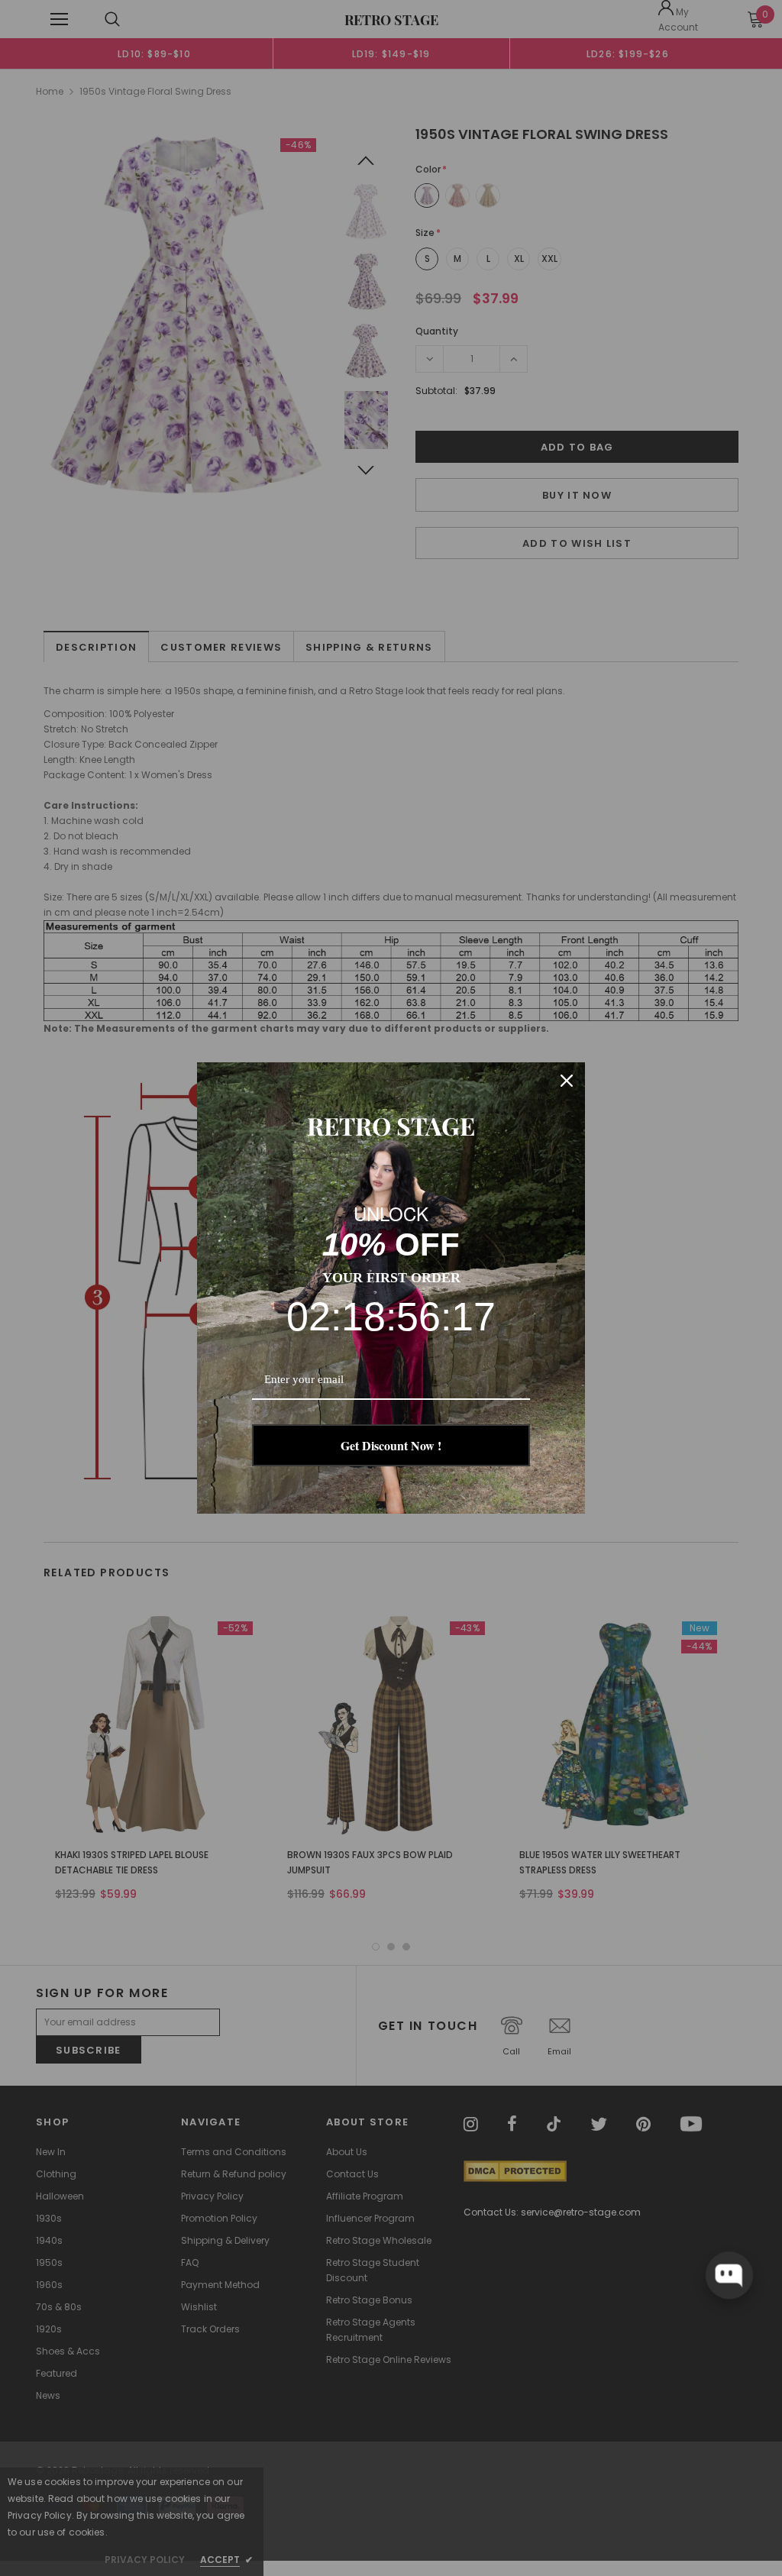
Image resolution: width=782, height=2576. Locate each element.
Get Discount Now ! (391, 1445)
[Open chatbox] (729, 2275)
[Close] (567, 1081)
